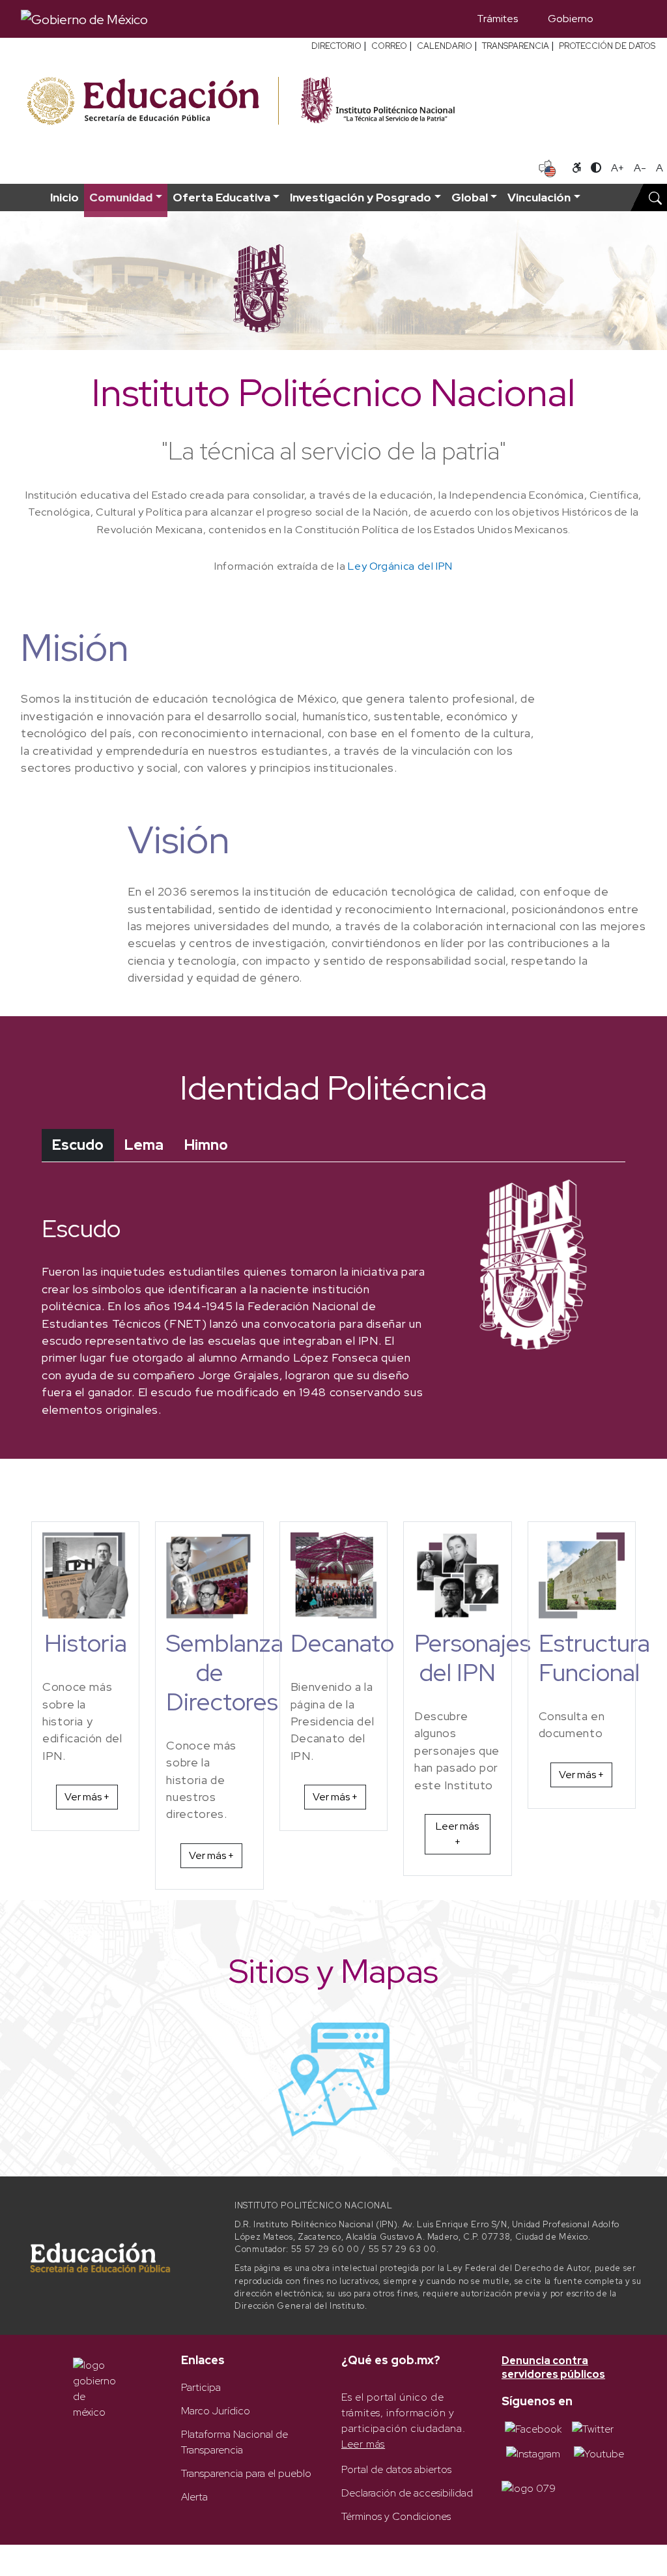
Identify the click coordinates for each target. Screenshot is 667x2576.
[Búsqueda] (627, 19)
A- (640, 168)
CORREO (389, 46)
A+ (617, 168)
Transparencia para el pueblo (246, 2473)
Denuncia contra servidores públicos (553, 2368)
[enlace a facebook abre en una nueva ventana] (533, 2428)
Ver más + (87, 1797)
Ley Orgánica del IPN (400, 566)
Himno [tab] (206, 1145)
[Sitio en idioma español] (547, 167)
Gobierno (571, 19)
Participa (201, 2387)
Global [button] (470, 197)
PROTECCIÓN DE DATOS (607, 46)
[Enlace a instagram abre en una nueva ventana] (533, 2452)
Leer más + (457, 1834)
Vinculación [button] (539, 197)
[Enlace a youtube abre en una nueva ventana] (599, 2452)
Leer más (363, 2444)
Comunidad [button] (121, 197)
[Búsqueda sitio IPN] (655, 198)
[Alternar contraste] (596, 168)
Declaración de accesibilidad (407, 2493)
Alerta (194, 2497)
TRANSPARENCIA (516, 46)
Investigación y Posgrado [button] (361, 197)
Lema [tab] (144, 1145)
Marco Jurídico (216, 2411)
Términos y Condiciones (396, 2516)
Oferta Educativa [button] (221, 197)
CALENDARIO (445, 46)
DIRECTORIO (336, 46)
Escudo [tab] (78, 1145)
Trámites (497, 19)
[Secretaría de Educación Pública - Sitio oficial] (151, 101)
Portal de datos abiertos (396, 2469)
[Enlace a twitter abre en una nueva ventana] (593, 2428)
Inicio (64, 197)
